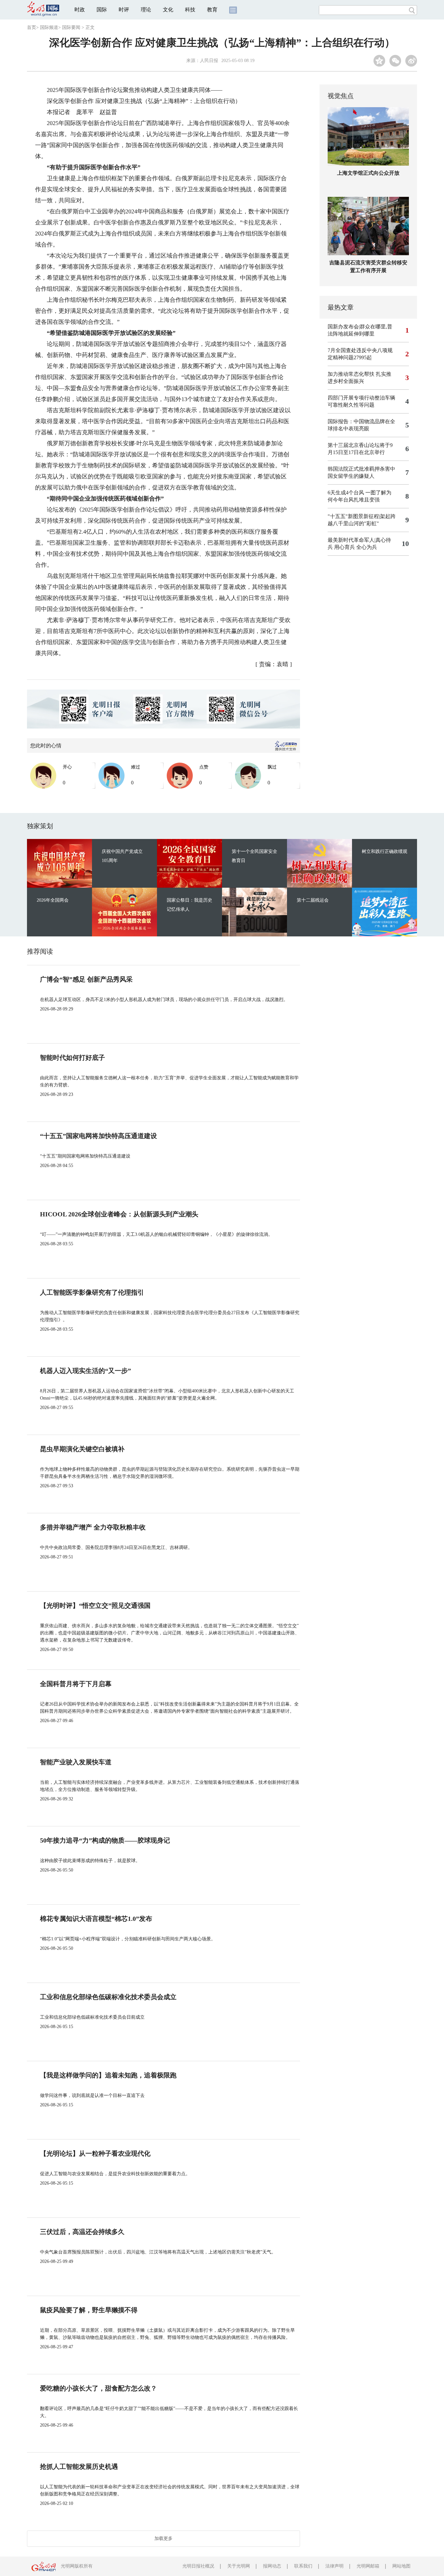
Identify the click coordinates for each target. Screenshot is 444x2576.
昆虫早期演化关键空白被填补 (82, 1449)
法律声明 (334, 2566)
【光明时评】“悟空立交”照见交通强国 (95, 1605)
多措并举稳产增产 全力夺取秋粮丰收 (93, 1527)
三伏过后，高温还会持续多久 (82, 2232)
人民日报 (209, 61)
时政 (80, 10)
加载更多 (163, 2538)
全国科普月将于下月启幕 (76, 1684)
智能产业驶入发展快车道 (76, 1762)
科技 (190, 10)
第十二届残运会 (313, 900)
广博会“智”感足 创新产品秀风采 (86, 979)
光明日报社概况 (198, 2566)
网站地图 (401, 2566)
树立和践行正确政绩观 (385, 851)
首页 (32, 27)
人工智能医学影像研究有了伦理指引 (92, 1292)
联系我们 (303, 2566)
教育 (212, 10)
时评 (124, 10)
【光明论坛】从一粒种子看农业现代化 (95, 2153)
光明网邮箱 (368, 2566)
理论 (146, 10)
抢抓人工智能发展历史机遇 (79, 2467)
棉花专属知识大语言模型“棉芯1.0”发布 (96, 1919)
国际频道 (49, 27)
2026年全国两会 (53, 900)
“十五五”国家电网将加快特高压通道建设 (98, 1136)
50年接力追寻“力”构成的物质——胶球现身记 (105, 1840)
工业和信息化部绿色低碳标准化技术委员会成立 (108, 1997)
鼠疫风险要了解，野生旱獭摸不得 (89, 2310)
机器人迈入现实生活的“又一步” (85, 1371)
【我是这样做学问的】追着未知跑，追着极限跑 (108, 2075)
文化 (168, 10)
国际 (102, 10)
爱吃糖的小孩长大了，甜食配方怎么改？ (98, 2388)
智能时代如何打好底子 (72, 1058)
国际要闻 (71, 27)
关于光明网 (239, 2566)
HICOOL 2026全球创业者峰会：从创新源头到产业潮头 (119, 1214)
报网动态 (272, 2566)
